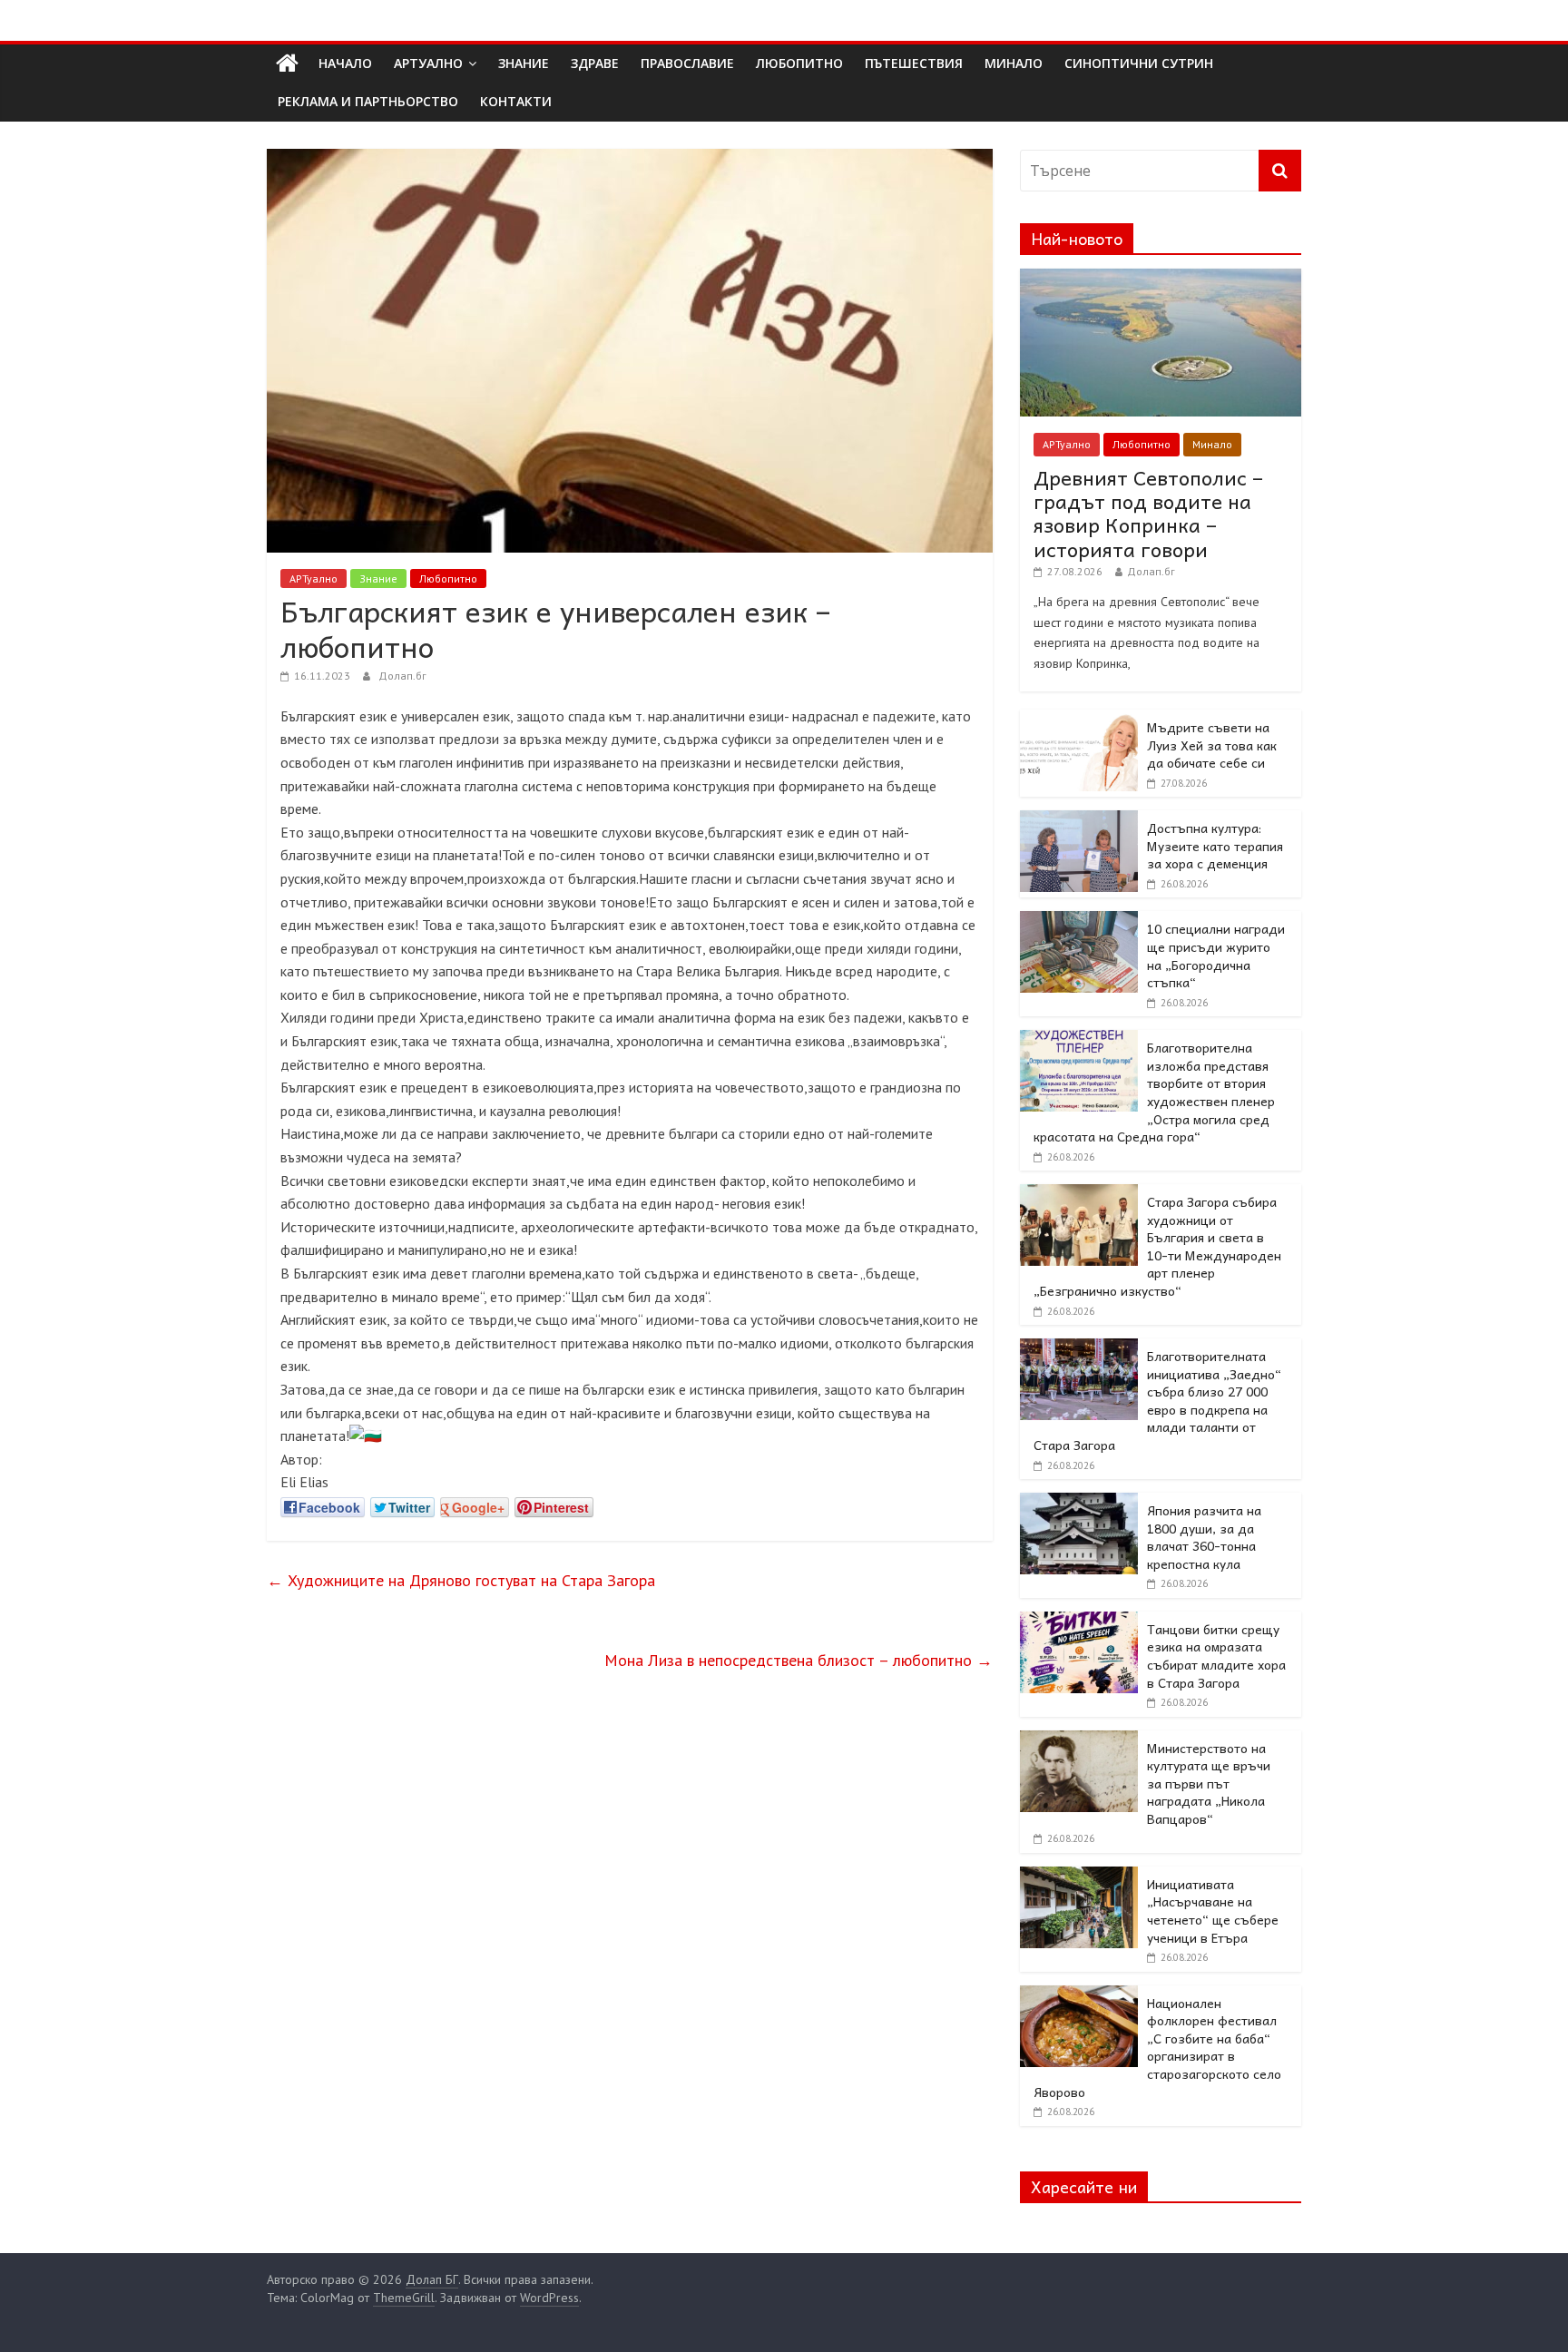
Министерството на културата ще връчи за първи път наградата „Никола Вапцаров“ (1209, 1783)
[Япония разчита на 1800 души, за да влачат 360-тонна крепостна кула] (1079, 1503)
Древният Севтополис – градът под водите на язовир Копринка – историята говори (1148, 513)
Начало (345, 63)
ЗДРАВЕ (595, 63)
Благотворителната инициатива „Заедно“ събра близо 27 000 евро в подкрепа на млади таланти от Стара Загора (1157, 1400)
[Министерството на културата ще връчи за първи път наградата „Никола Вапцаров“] (1079, 1740)
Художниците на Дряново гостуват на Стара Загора (461, 1580)
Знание (378, 578)
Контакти (516, 101)
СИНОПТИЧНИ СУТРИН (1139, 63)
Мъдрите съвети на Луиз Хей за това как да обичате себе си (1212, 745)
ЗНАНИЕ (524, 63)
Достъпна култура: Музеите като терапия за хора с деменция (1215, 845)
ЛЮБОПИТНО (799, 63)
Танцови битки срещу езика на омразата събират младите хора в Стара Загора (1216, 1656)
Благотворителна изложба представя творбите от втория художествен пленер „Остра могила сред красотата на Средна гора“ (1154, 1092)
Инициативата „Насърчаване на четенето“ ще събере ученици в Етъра (1213, 1911)
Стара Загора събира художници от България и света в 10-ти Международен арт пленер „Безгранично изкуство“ (1157, 1246)
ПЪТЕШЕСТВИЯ (914, 63)
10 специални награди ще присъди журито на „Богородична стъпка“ (1216, 955)
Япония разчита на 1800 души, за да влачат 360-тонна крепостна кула (1204, 1537)
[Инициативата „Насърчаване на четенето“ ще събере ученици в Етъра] (1079, 1877)
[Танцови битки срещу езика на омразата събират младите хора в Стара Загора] (1079, 1622)
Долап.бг (402, 676)
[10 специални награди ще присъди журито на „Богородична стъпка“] (1079, 921)
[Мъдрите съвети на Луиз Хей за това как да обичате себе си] (1079, 720)
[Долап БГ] (287, 64)
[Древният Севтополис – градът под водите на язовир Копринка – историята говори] (1161, 279)
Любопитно (448, 578)
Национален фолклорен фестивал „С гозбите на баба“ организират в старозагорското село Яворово (1157, 2047)
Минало (1212, 444)
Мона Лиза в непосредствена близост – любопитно (799, 1660)
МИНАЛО (1014, 63)
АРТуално (428, 63)
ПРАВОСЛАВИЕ (687, 63)
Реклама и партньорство (368, 101)
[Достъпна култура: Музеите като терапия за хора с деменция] (1079, 820)
